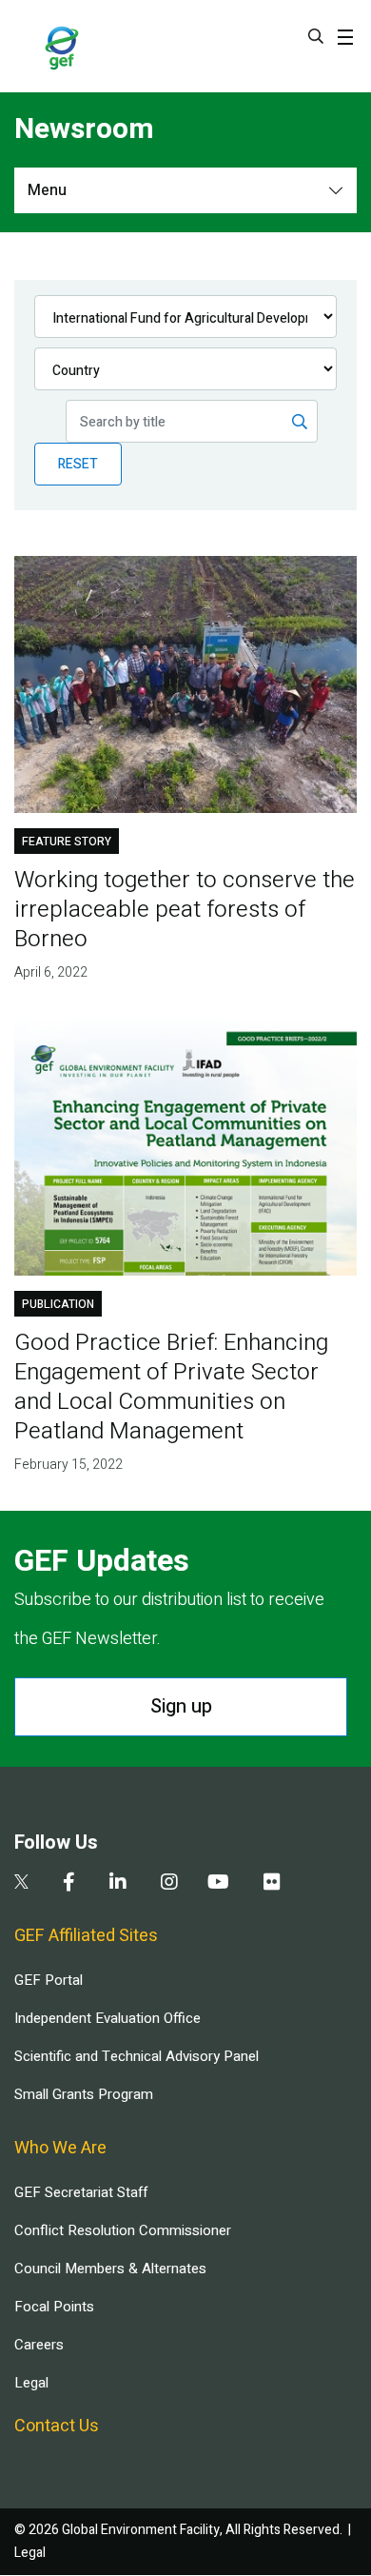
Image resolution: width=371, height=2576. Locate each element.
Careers (39, 2345)
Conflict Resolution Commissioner (123, 2230)
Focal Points (54, 2307)
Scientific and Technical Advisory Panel (137, 2056)
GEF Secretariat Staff (81, 2192)
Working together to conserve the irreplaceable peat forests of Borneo (185, 910)
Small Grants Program (84, 2094)
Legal (31, 2383)
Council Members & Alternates (110, 2269)
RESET (78, 464)
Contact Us (57, 2426)
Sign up (181, 1706)
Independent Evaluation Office (107, 2018)
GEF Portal (49, 1980)
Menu (47, 190)
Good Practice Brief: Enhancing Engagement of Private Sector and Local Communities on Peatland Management (171, 1387)
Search (316, 36)
